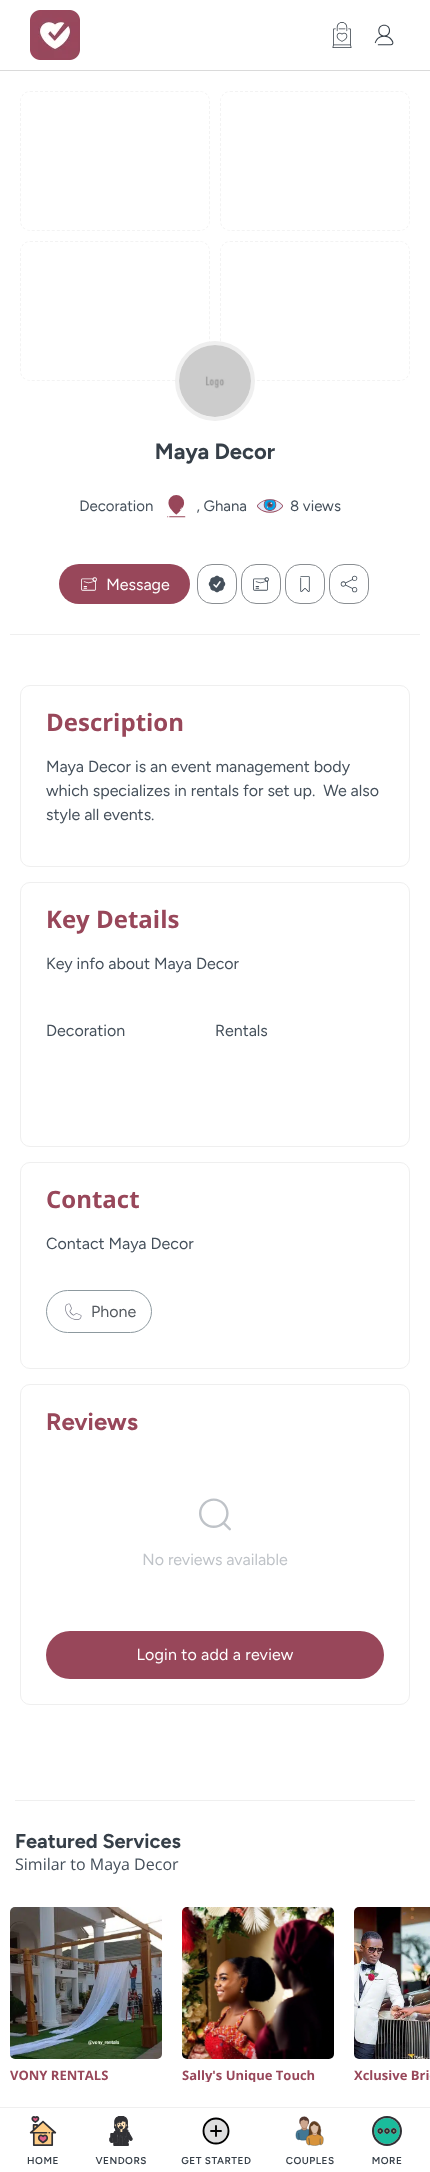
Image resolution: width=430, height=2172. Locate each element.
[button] (337, 35)
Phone (113, 1311)
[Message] (261, 584)
